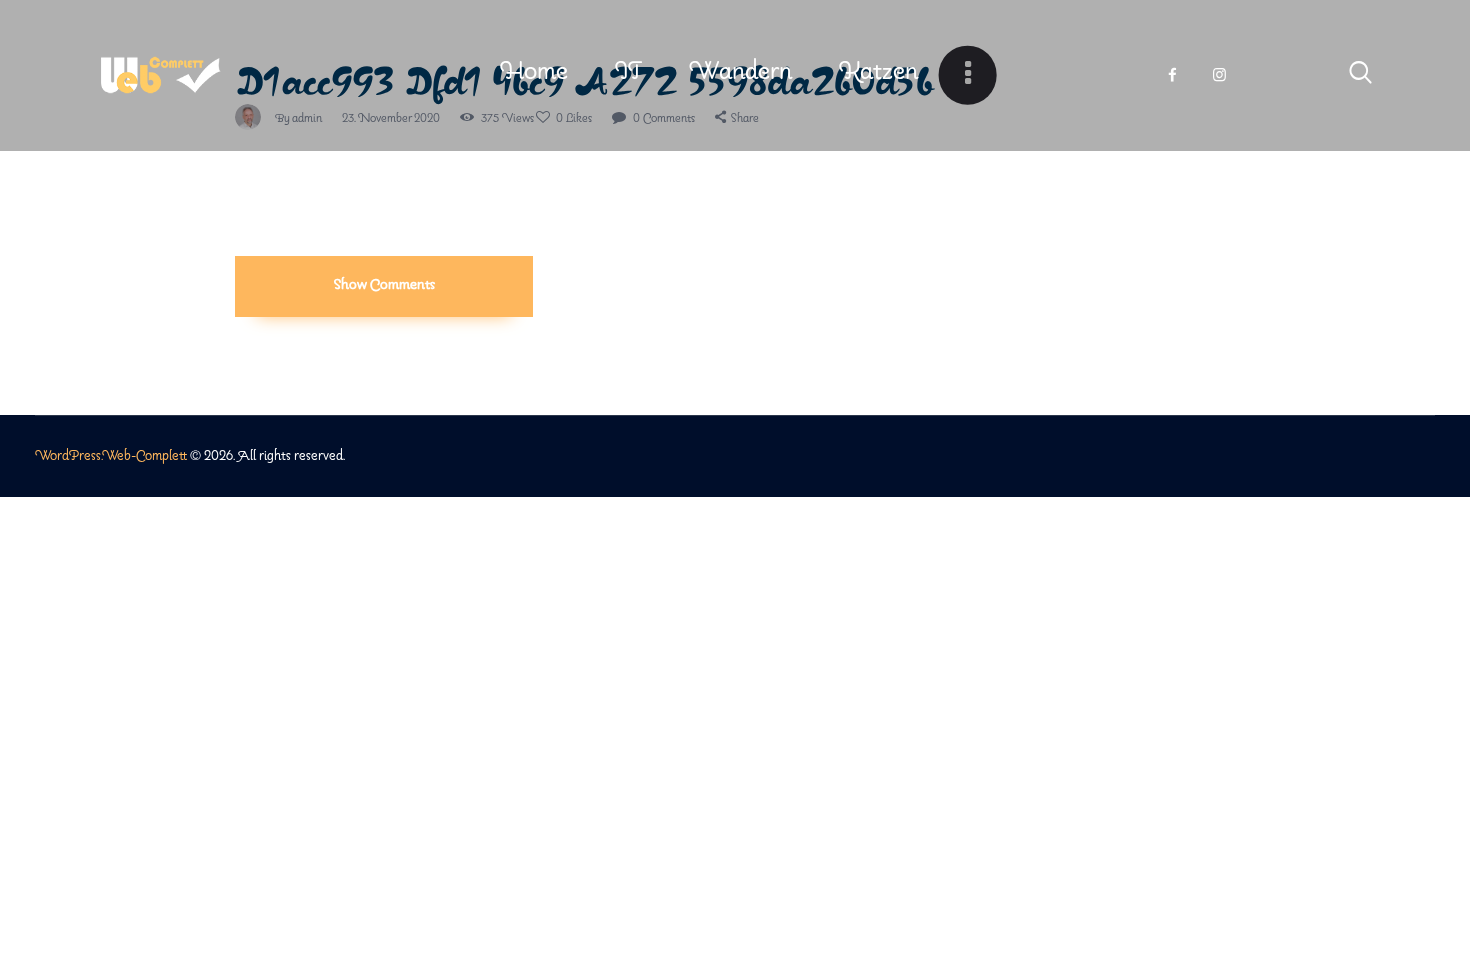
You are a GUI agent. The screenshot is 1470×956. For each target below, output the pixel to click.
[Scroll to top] (1425, 868)
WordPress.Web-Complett (111, 456)
